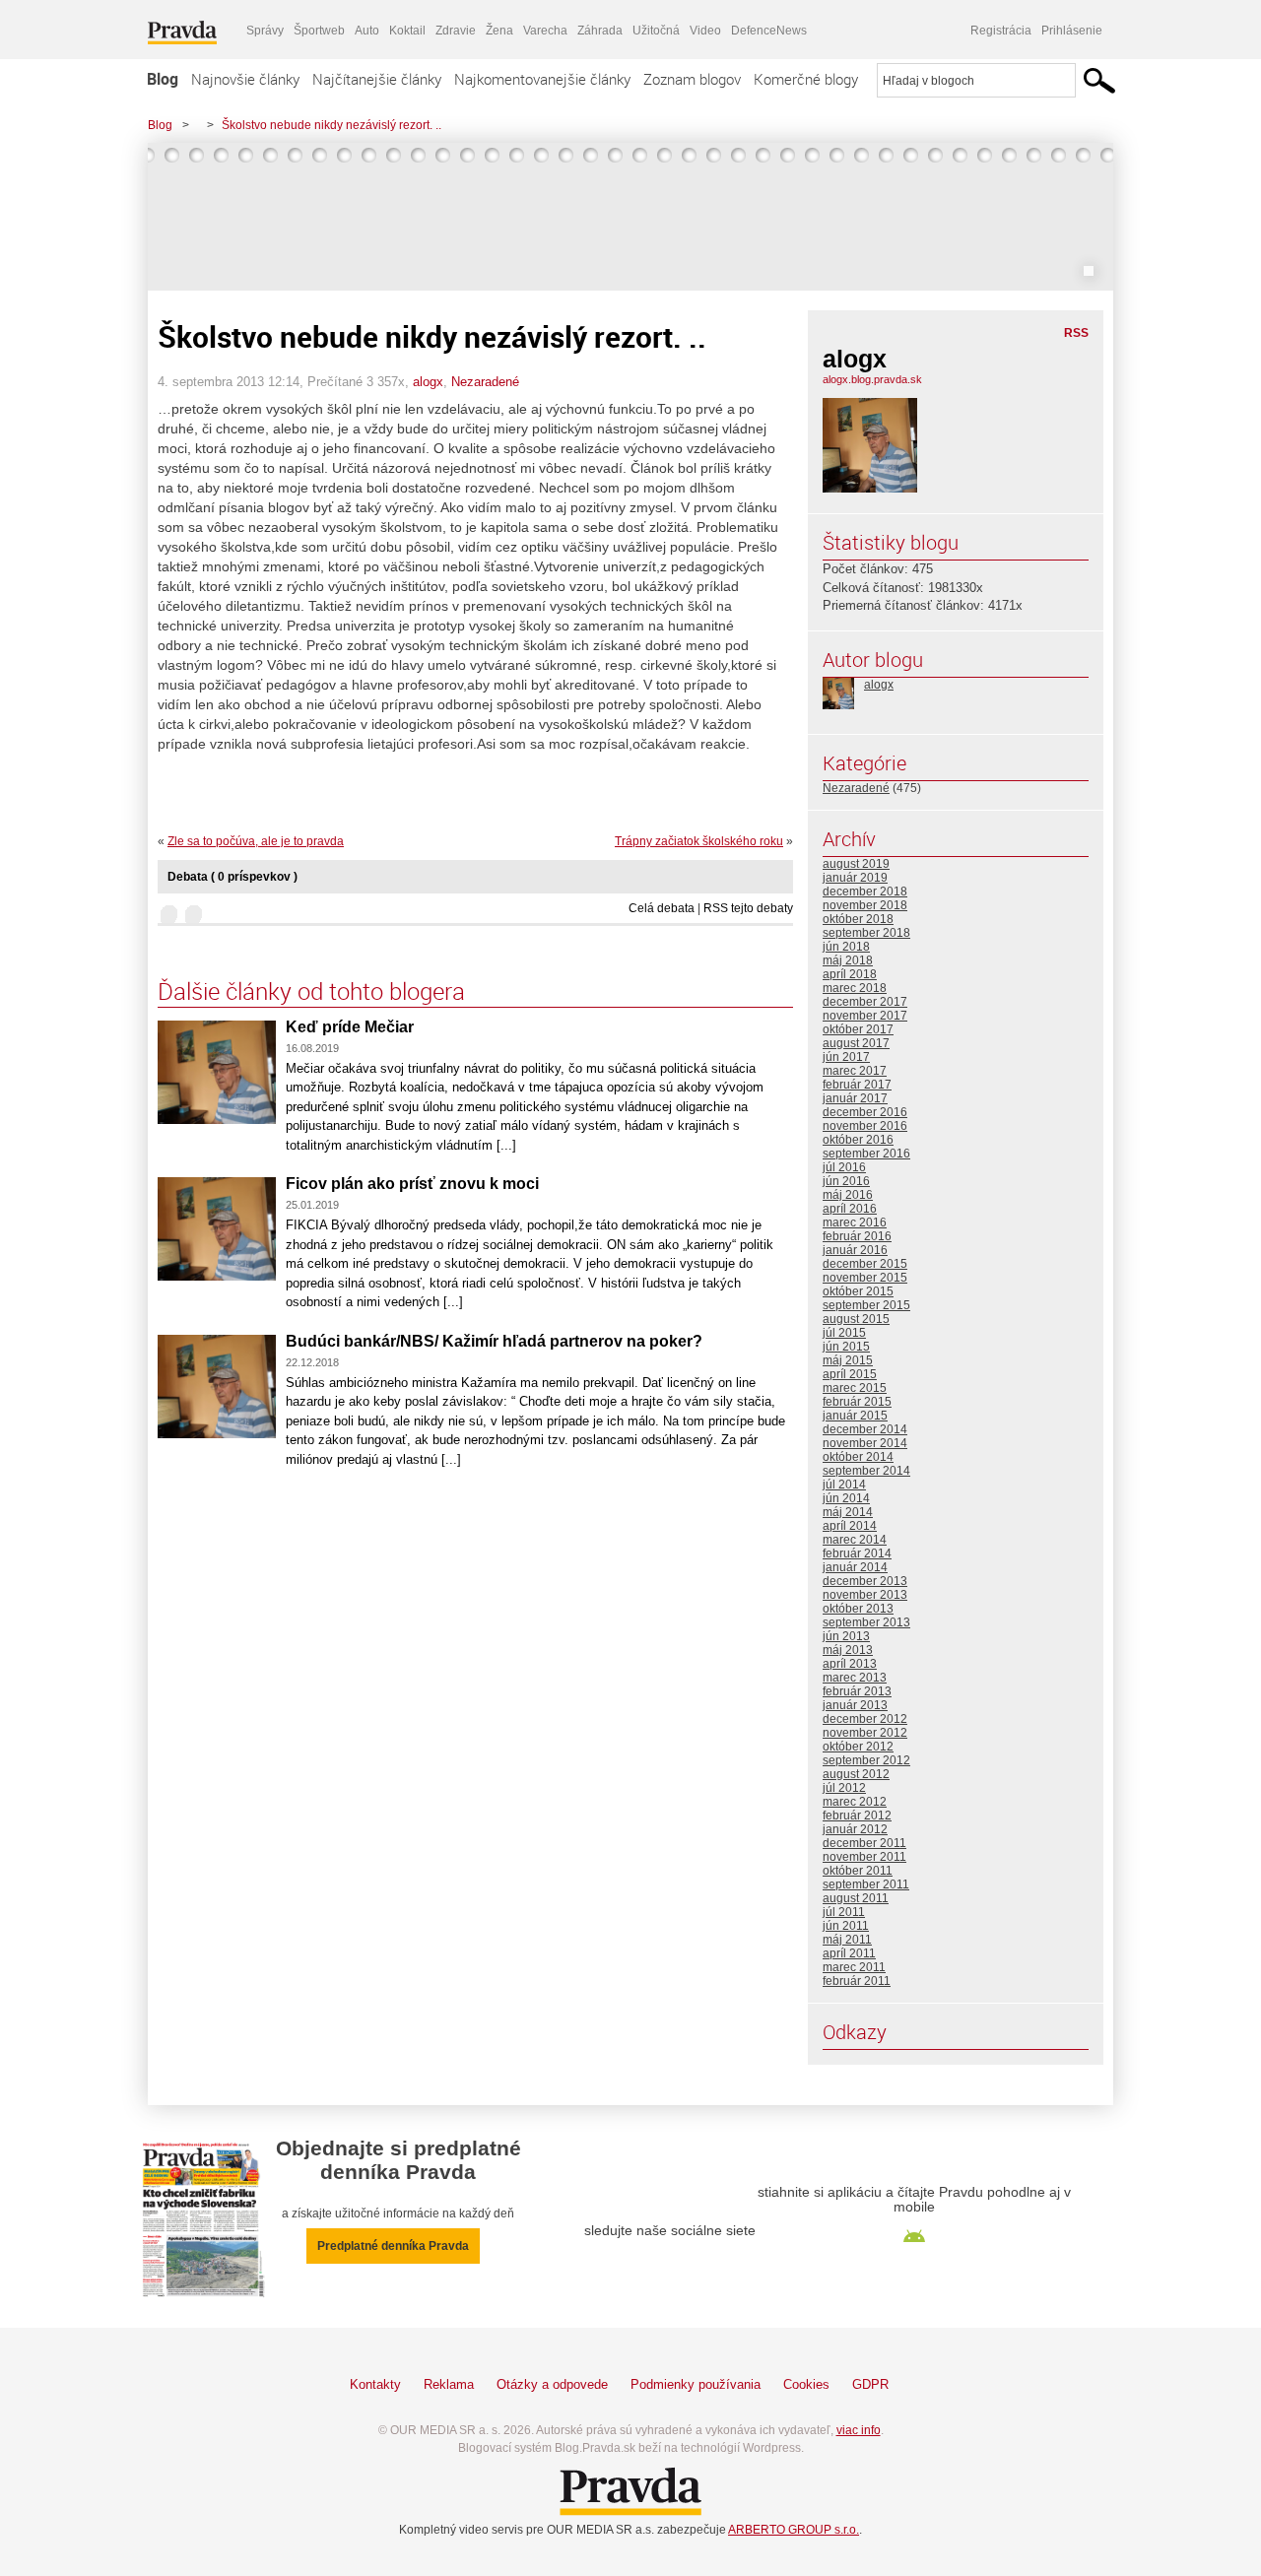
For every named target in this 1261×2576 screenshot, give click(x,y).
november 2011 (864, 1857)
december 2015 (865, 1264)
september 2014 (866, 1471)
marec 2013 (855, 1678)
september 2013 (866, 1622)
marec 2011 (854, 1967)
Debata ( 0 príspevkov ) (232, 877)
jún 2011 (846, 1926)
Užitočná (656, 31)
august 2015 (856, 1319)
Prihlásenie (1072, 31)
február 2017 (857, 1085)
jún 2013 (846, 1636)
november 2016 (865, 1126)
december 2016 (865, 1112)
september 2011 (866, 1884)
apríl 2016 (850, 1209)
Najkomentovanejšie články (542, 79)
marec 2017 (855, 1071)
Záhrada (600, 31)
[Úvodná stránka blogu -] (630, 217)
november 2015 (865, 1278)
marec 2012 (855, 1802)
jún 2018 (846, 947)
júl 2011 (844, 1912)
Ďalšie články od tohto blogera (311, 991)
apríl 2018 (850, 974)
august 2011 (856, 1898)
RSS (1076, 333)
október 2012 (858, 1747)
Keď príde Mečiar (350, 1027)
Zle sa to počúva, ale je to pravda (256, 841)
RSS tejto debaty (748, 908)
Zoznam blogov (692, 79)
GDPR (870, 2384)
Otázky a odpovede (552, 2384)
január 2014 (855, 1567)
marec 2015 (855, 1388)
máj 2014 (848, 1512)
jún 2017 (846, 1057)
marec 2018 (855, 988)
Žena (499, 31)
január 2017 (855, 1098)
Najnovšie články (245, 79)
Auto (367, 31)
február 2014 (857, 1553)
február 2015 (857, 1402)
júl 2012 (844, 1788)
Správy (265, 31)
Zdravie (456, 31)
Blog (163, 79)
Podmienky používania (696, 2384)
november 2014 (865, 1443)
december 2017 (865, 1002)
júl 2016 (844, 1167)
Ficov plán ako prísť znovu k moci (412, 1184)
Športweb (319, 31)
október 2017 (858, 1029)
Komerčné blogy (806, 79)
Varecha (545, 31)
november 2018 (865, 905)
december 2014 (865, 1429)
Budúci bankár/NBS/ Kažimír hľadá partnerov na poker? (494, 1341)
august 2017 (856, 1043)
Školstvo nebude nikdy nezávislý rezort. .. (332, 125)
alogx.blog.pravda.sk (872, 379)
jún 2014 (846, 1498)
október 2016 (858, 1140)
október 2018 (858, 919)
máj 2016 (848, 1195)
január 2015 (855, 1416)
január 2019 (855, 878)
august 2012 (856, 1774)
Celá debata (662, 908)
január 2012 (855, 1829)
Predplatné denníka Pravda (393, 2246)
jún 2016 (846, 1181)
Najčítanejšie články (377, 79)
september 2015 (866, 1305)
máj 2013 (848, 1650)
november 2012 (865, 1733)
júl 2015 (844, 1333)
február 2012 (857, 1816)
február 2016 (857, 1236)
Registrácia (1001, 31)
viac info (859, 2430)
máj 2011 (847, 1940)
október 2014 (858, 1457)
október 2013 (858, 1609)
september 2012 (866, 1760)
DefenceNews (769, 31)
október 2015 (858, 1291)
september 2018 (866, 933)
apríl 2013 (850, 1664)
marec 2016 (855, 1222)
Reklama (449, 2384)
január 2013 (855, 1705)
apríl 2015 (850, 1374)
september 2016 (866, 1154)
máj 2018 (848, 960)
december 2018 (865, 892)
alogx (428, 382)
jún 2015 (846, 1347)
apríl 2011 (849, 1953)
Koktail (407, 31)
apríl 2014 (850, 1526)
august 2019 (856, 864)
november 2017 (865, 1016)
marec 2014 (855, 1540)
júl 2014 (844, 1485)
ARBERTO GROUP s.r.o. (794, 2530)
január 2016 (855, 1250)
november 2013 (865, 1595)
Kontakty (375, 2384)
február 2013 (857, 1691)
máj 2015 (848, 1360)
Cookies (806, 2384)
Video (705, 31)
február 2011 (857, 1981)
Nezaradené (485, 382)
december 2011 (864, 1843)
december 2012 (865, 1719)
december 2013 (865, 1581)
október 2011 (858, 1871)
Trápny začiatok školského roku (699, 841)
